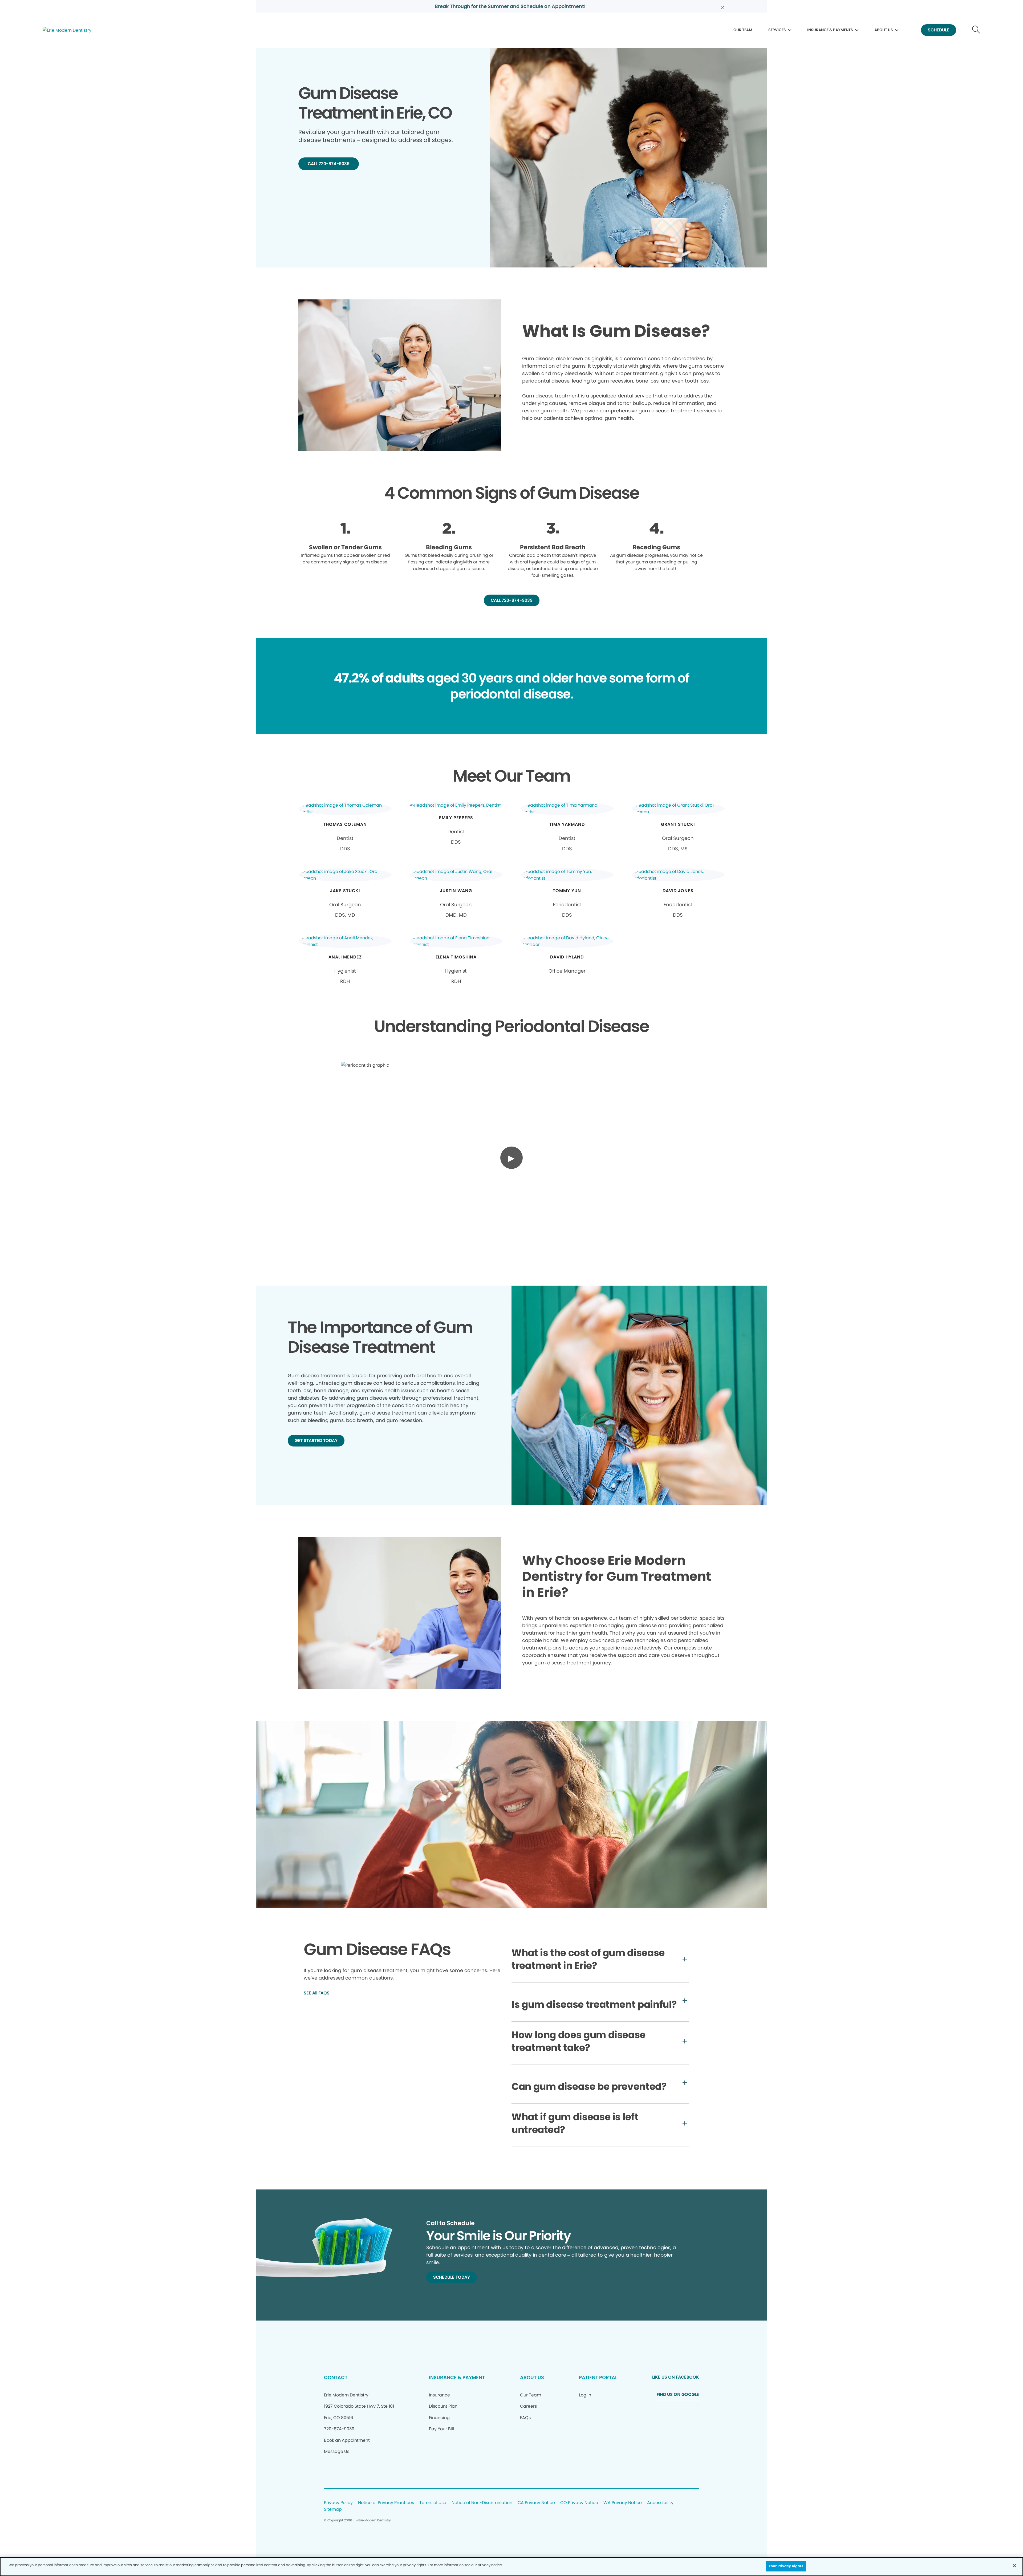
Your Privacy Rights (786, 2566)
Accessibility (660, 2503)
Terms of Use (433, 2503)
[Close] (1014, 2566)
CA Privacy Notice (536, 2503)
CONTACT (336, 2377)
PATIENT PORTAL (598, 2377)
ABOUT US (884, 30)
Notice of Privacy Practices (386, 2503)
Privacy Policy (338, 2503)
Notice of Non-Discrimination (482, 2503)
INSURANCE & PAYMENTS (830, 30)
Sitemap (333, 2510)
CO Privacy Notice (579, 2503)
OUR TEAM (743, 30)
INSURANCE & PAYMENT (457, 2377)
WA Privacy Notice (623, 2503)
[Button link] (976, 30)
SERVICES (777, 30)
